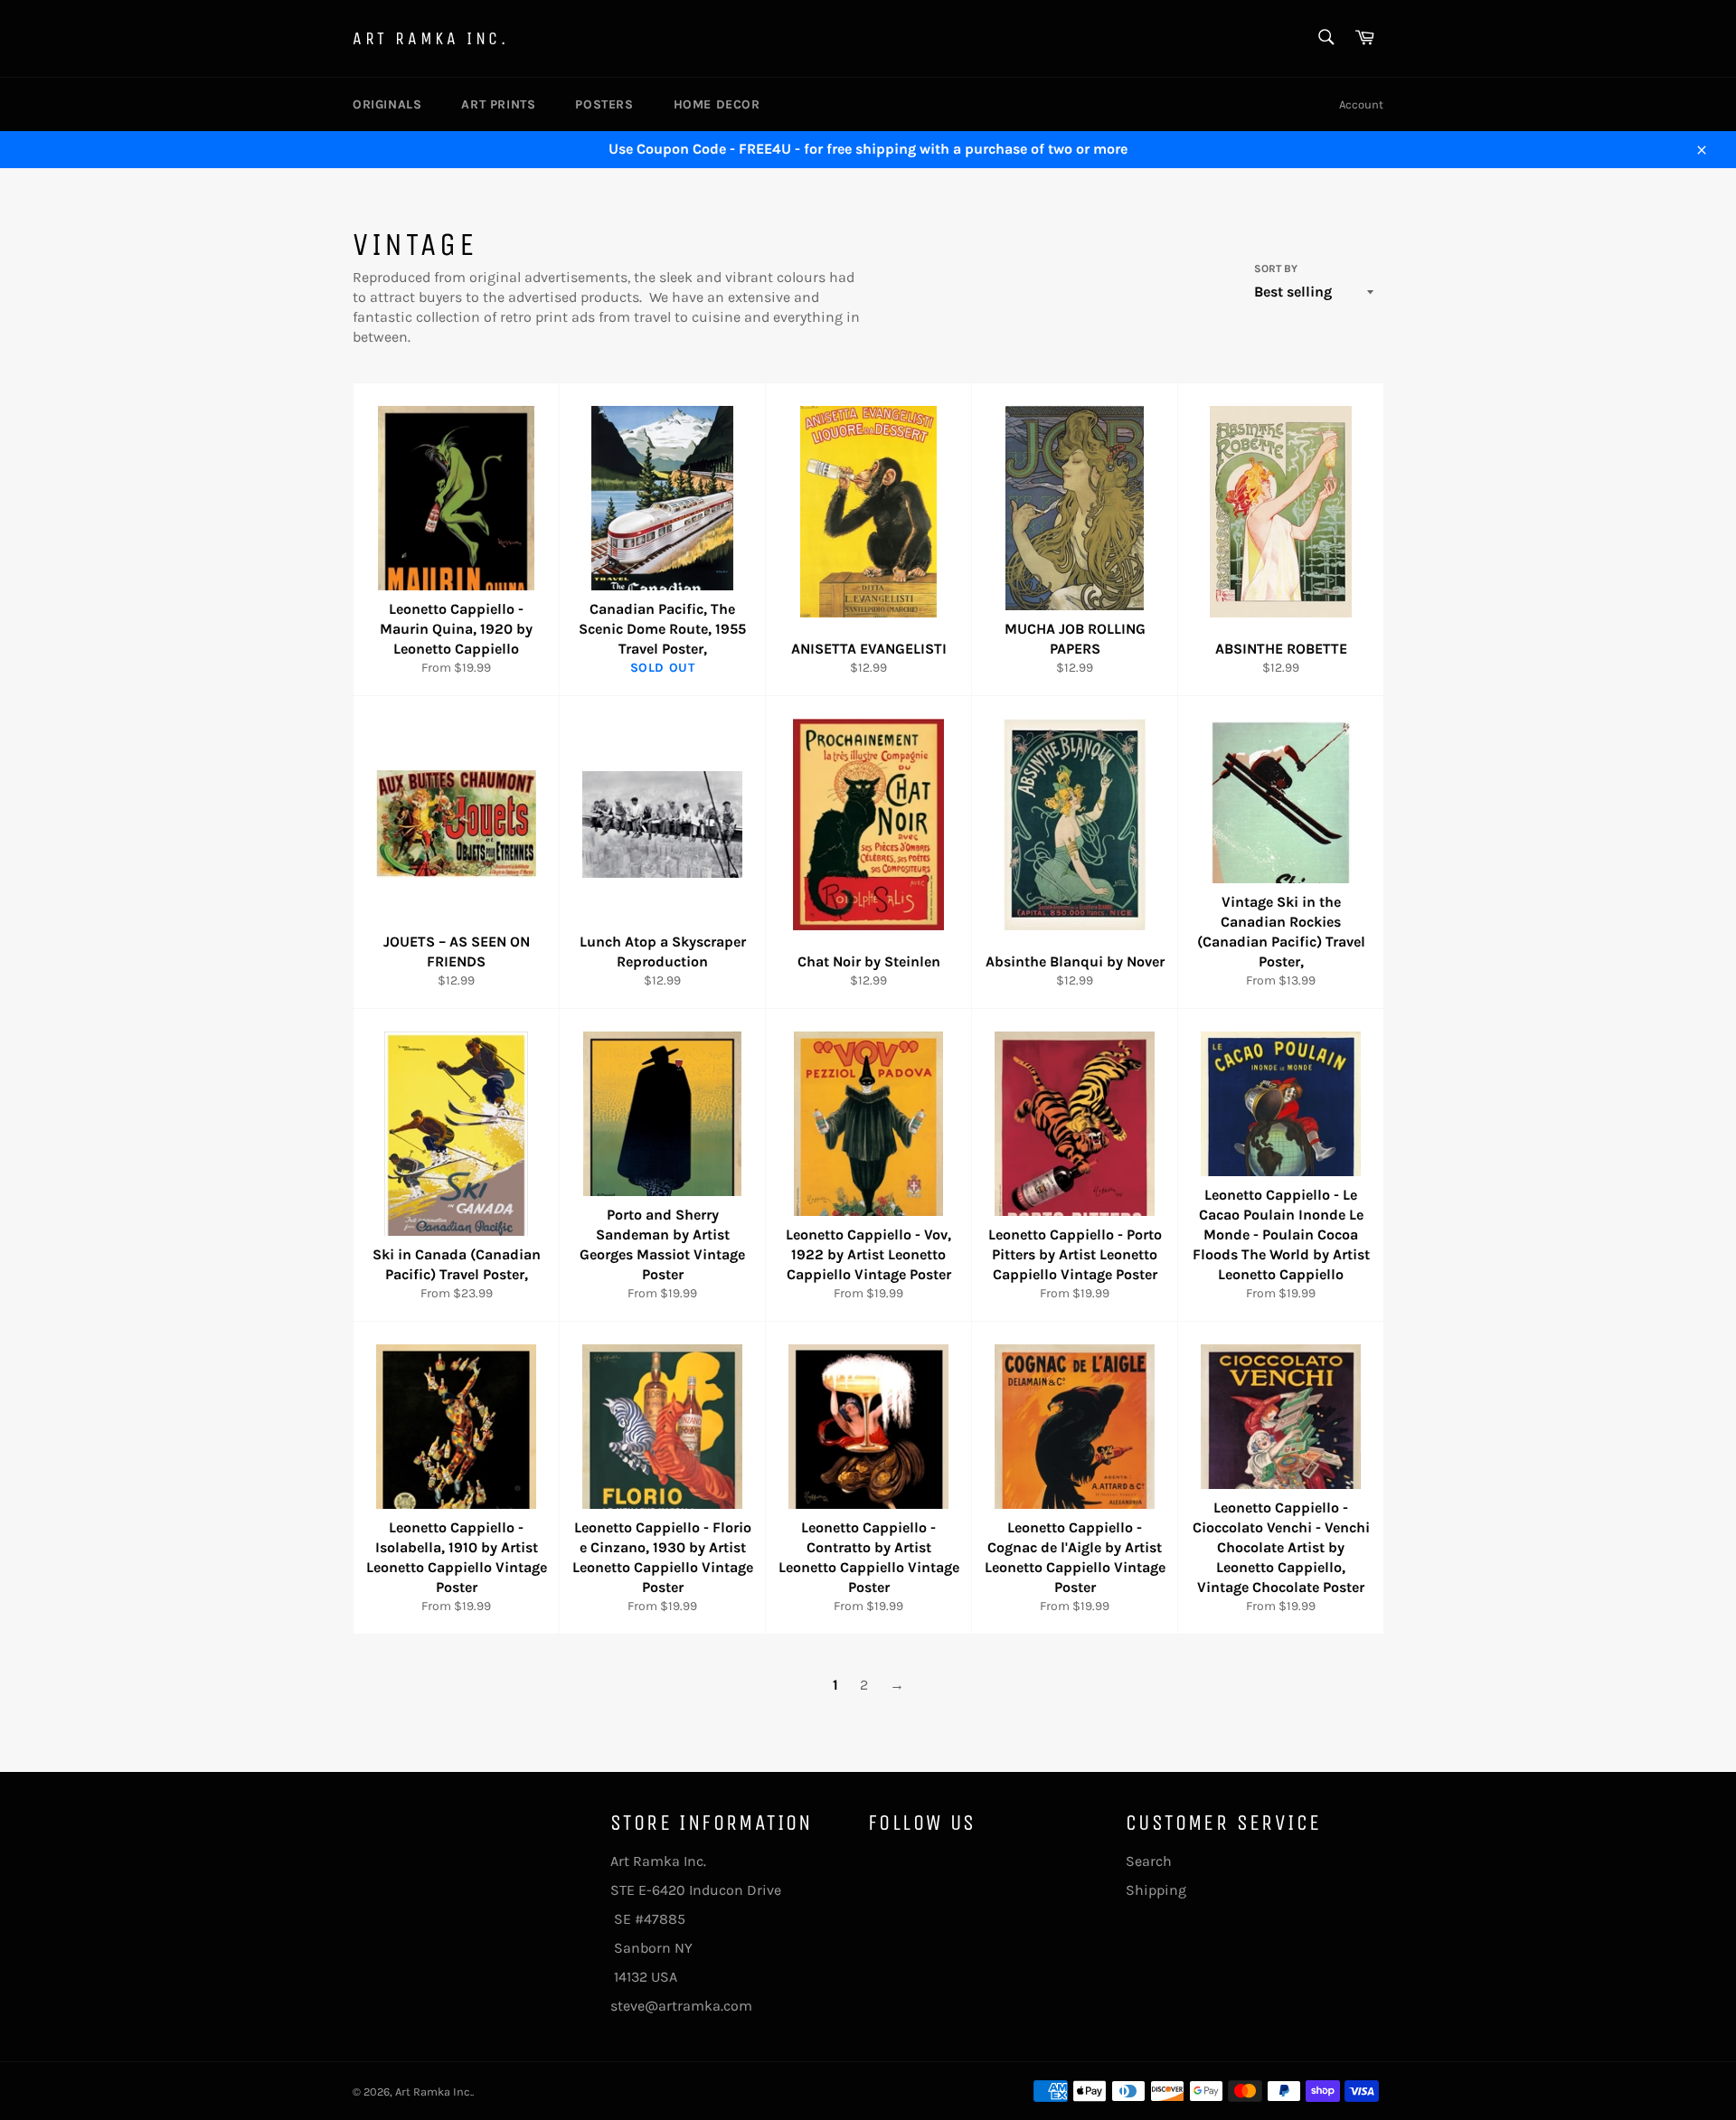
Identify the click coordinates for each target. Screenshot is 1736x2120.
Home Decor (717, 104)
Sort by (1276, 269)
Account (1361, 104)
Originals (387, 104)
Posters (604, 104)
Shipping (1156, 1890)
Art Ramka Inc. (430, 38)
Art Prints (498, 104)
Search (1149, 1861)
